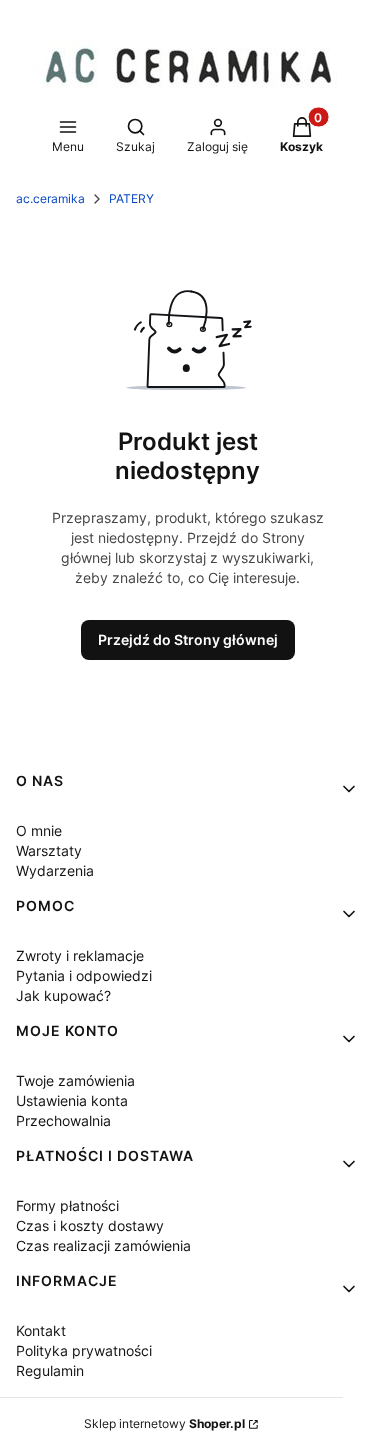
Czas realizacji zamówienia (103, 1245)
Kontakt (41, 1330)
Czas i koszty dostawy (90, 1225)
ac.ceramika (50, 198)
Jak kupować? (63, 995)
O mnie (39, 830)
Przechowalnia (63, 1120)
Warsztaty (49, 850)
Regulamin (50, 1370)
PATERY (131, 198)
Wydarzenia (55, 870)
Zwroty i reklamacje (80, 955)
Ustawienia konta (72, 1100)
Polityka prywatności (84, 1350)
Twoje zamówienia (75, 1080)
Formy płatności (67, 1205)
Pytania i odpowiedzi (84, 975)
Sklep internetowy (164, 1423)
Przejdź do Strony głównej (188, 639)
